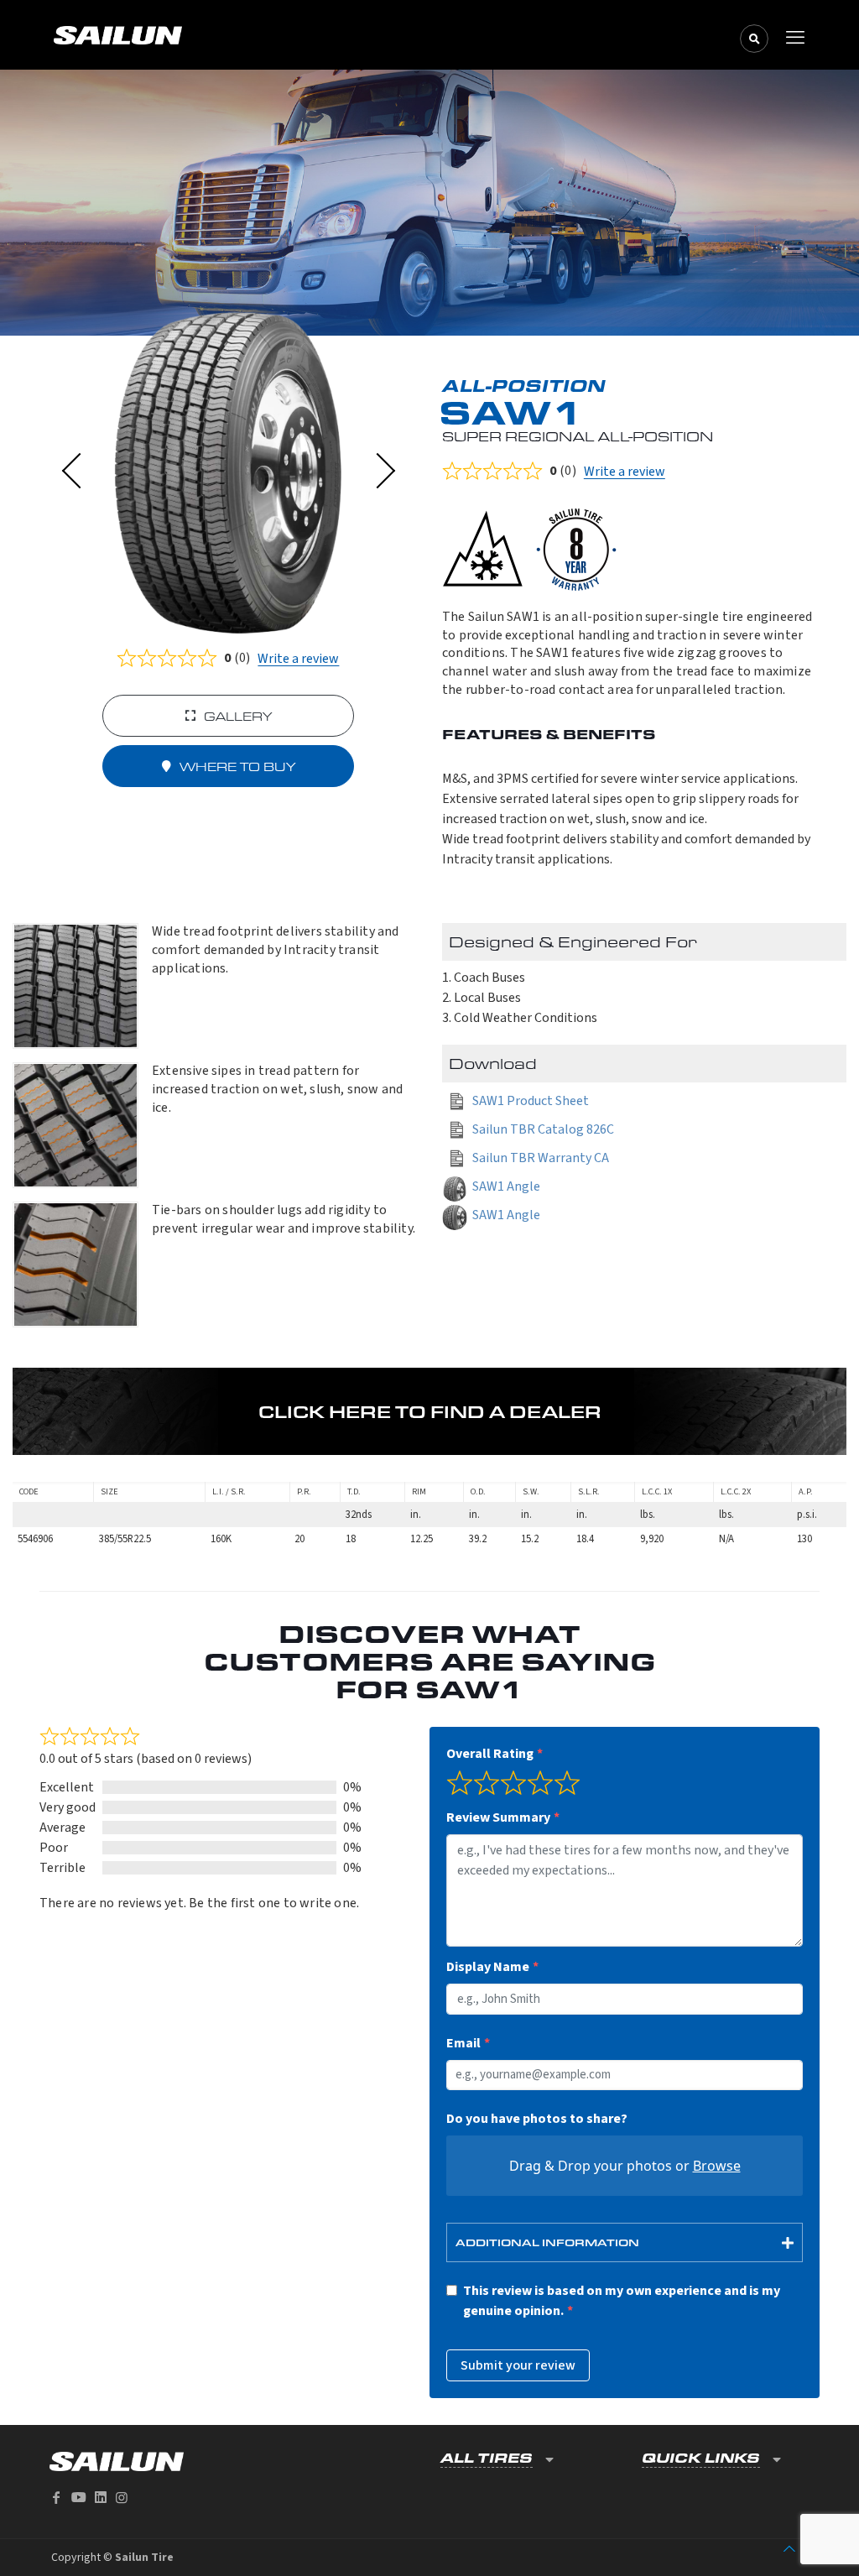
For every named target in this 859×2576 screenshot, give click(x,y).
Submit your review (518, 2365)
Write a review (298, 659)
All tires (487, 2458)
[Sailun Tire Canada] (425, 35)
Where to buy (237, 767)
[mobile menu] (795, 38)
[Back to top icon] (789, 2549)
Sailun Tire (144, 2558)
